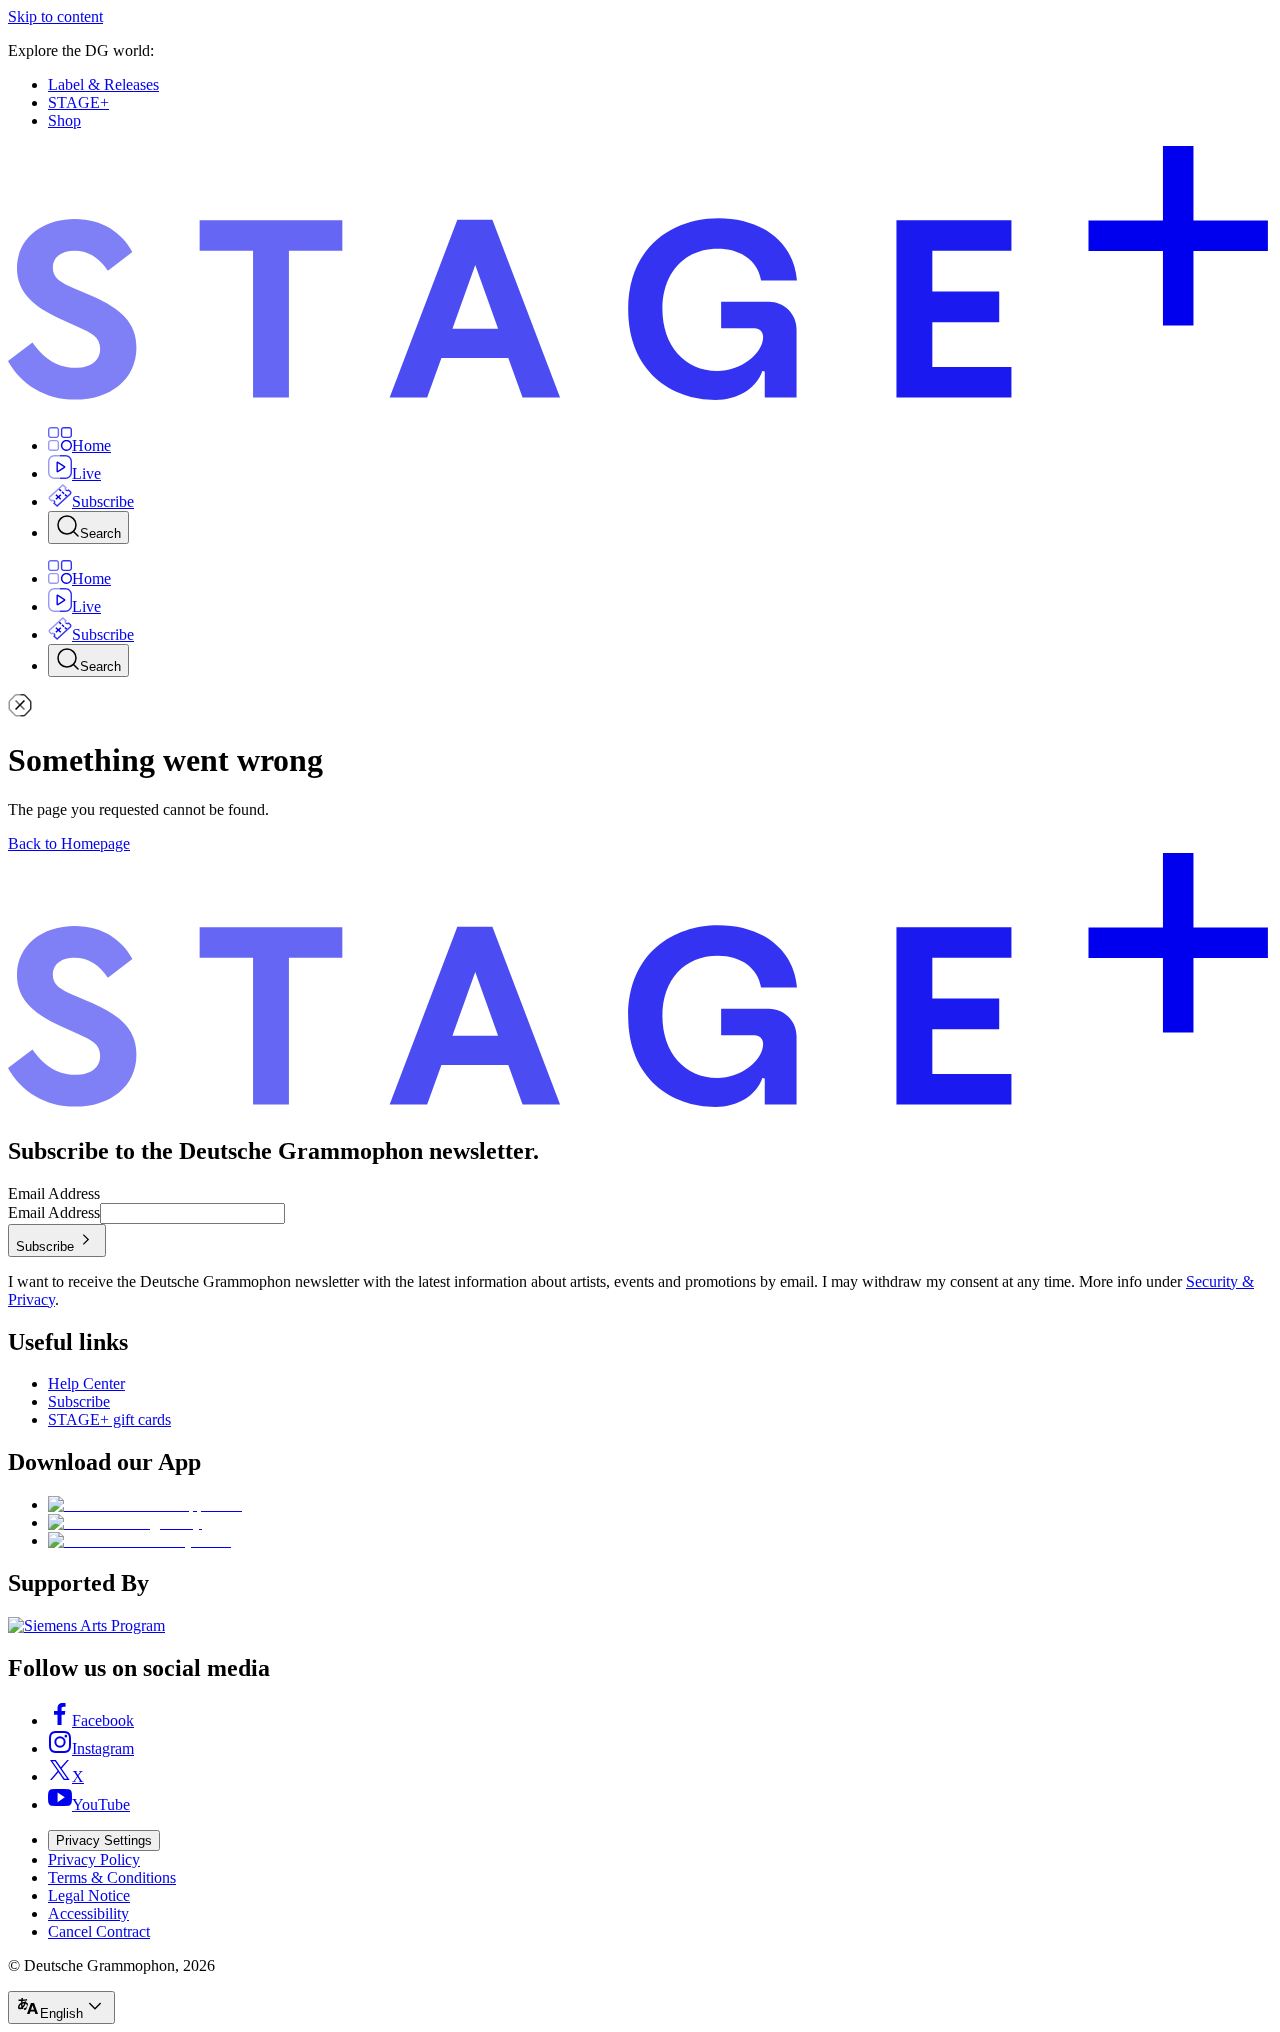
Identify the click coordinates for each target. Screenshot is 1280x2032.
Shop (64, 120)
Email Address (54, 1193)
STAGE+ (78, 102)
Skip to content (55, 16)
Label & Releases (103, 84)
